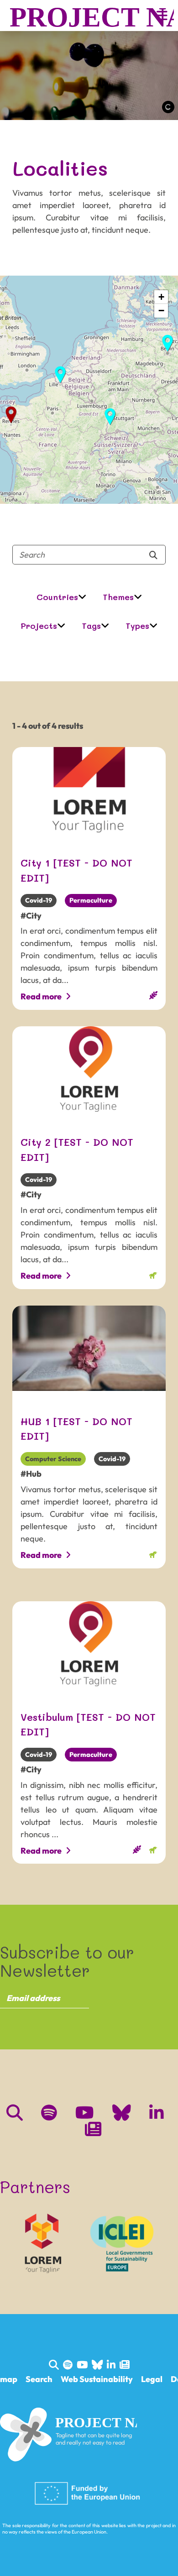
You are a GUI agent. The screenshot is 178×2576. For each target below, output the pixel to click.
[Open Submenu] (82, 597)
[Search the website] (15, 2115)
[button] (168, 343)
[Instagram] (122, 2115)
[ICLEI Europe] (121, 2243)
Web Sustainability (97, 2379)
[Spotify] (49, 2115)
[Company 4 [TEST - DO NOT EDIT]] (43, 2243)
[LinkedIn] (157, 2115)
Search (39, 2379)
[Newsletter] (93, 2132)
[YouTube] (85, 2115)
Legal (152, 2379)
